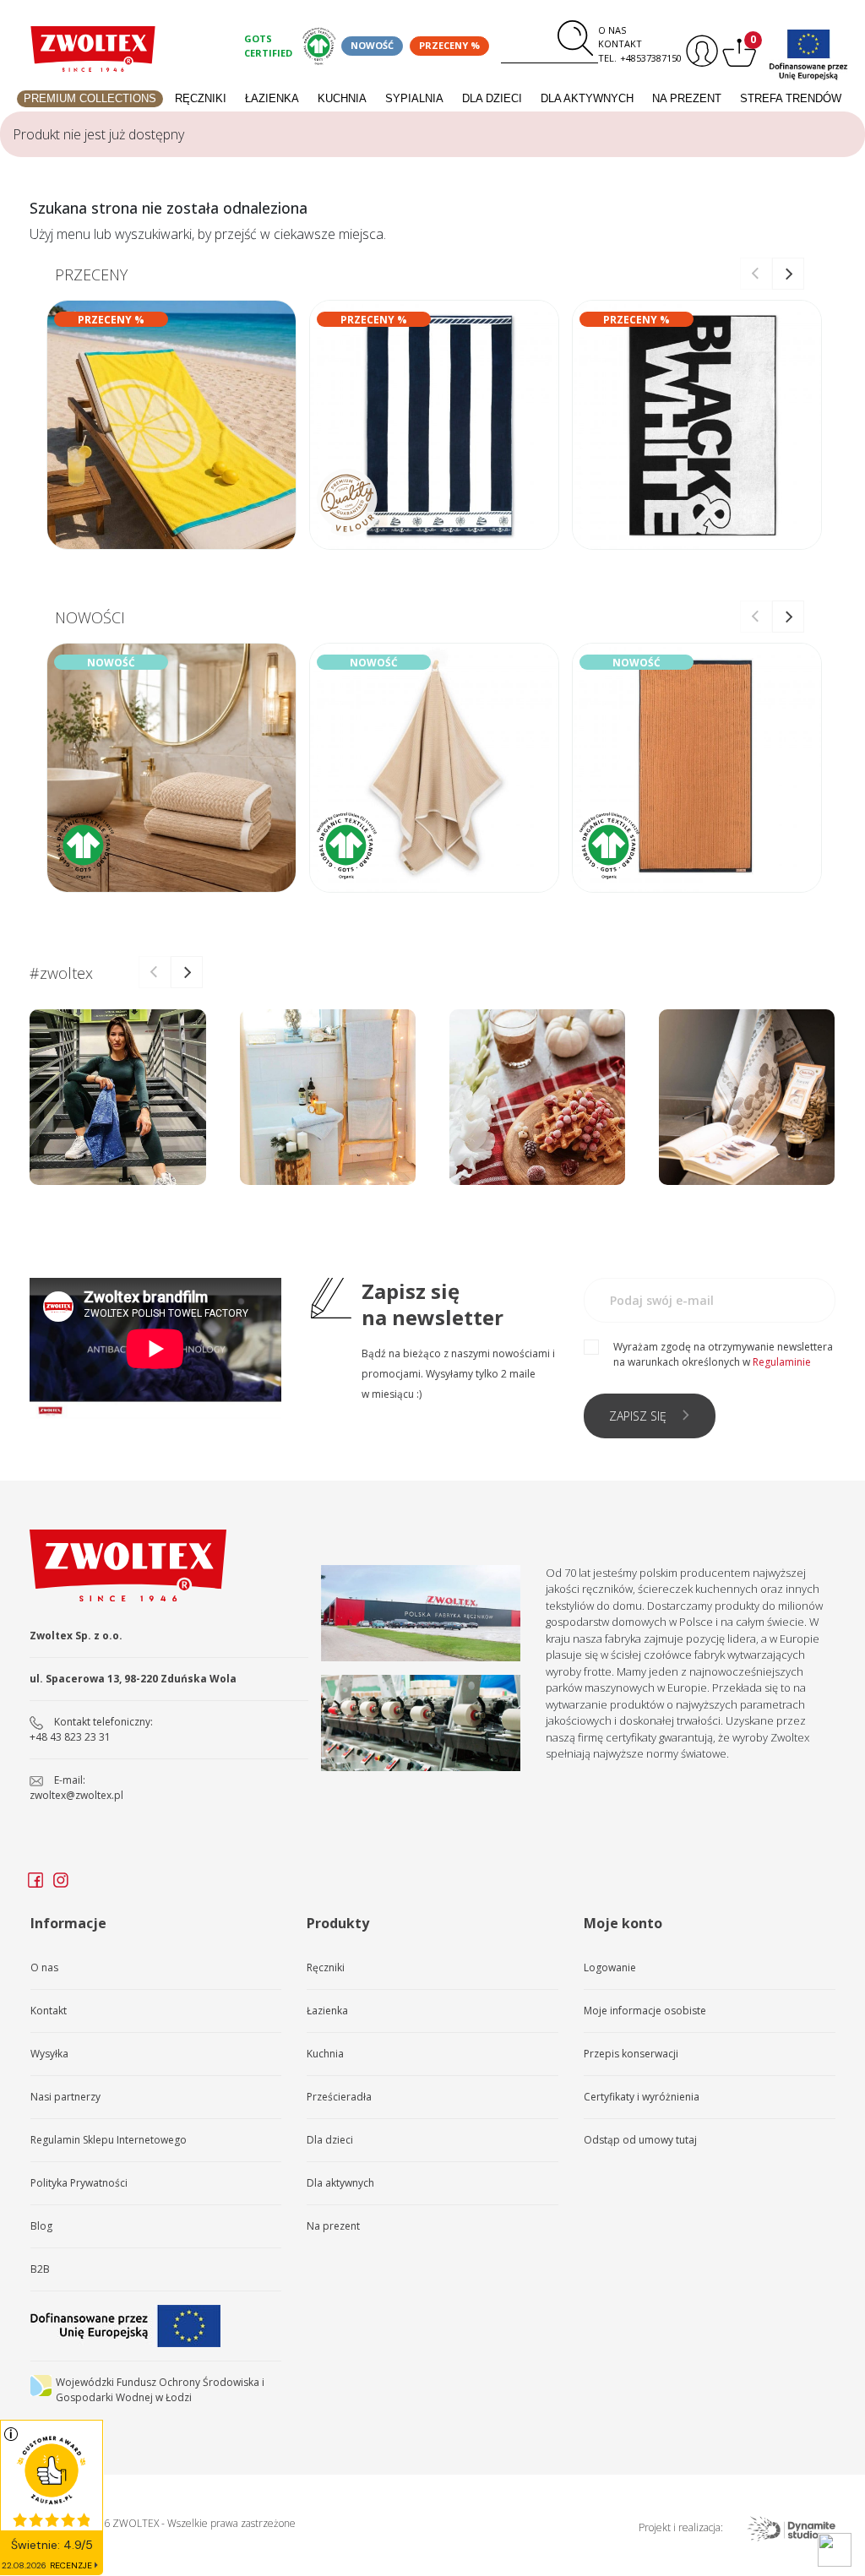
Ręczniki (201, 98)
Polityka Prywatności (79, 2183)
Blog (41, 2226)
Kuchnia (342, 98)
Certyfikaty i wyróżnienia (642, 2097)
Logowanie (610, 1967)
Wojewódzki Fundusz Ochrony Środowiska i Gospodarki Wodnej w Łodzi (160, 2390)
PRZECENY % (449, 45)
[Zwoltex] (93, 49)
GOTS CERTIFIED (268, 46)
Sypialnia (414, 98)
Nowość (372, 45)
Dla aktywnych (587, 98)
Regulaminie (782, 1362)
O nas (612, 30)
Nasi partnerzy (65, 2097)
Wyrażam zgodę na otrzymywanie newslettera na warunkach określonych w (723, 1354)
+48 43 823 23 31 (70, 1737)
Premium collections (90, 98)
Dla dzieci (492, 98)
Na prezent (687, 98)
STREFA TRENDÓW (791, 98)
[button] (788, 274)
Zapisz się (638, 1416)
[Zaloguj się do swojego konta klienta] (700, 51)
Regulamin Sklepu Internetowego (109, 2140)
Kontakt (620, 43)
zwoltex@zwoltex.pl (76, 1795)
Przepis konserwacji (631, 2054)
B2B (40, 2269)
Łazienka (272, 98)
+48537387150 (651, 58)
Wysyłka (49, 2054)
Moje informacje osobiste (645, 2011)
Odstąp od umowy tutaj (640, 2140)
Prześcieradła (339, 2097)
